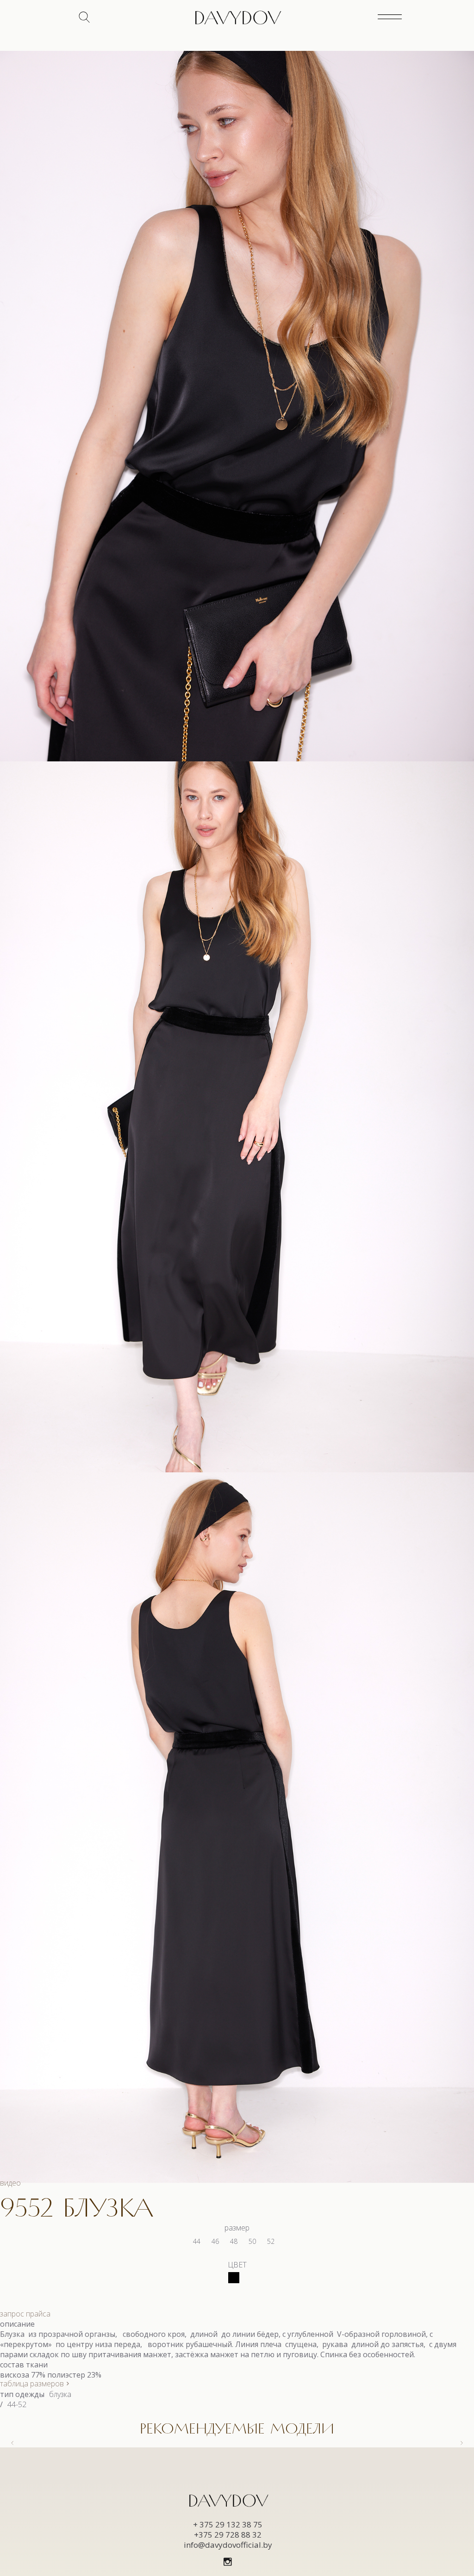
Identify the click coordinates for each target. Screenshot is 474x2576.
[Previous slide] (13, 2443)
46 (215, 2241)
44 (197, 2241)
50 (252, 2241)
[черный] (234, 2278)
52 (271, 2241)
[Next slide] (461, 2443)
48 (234, 2241)
